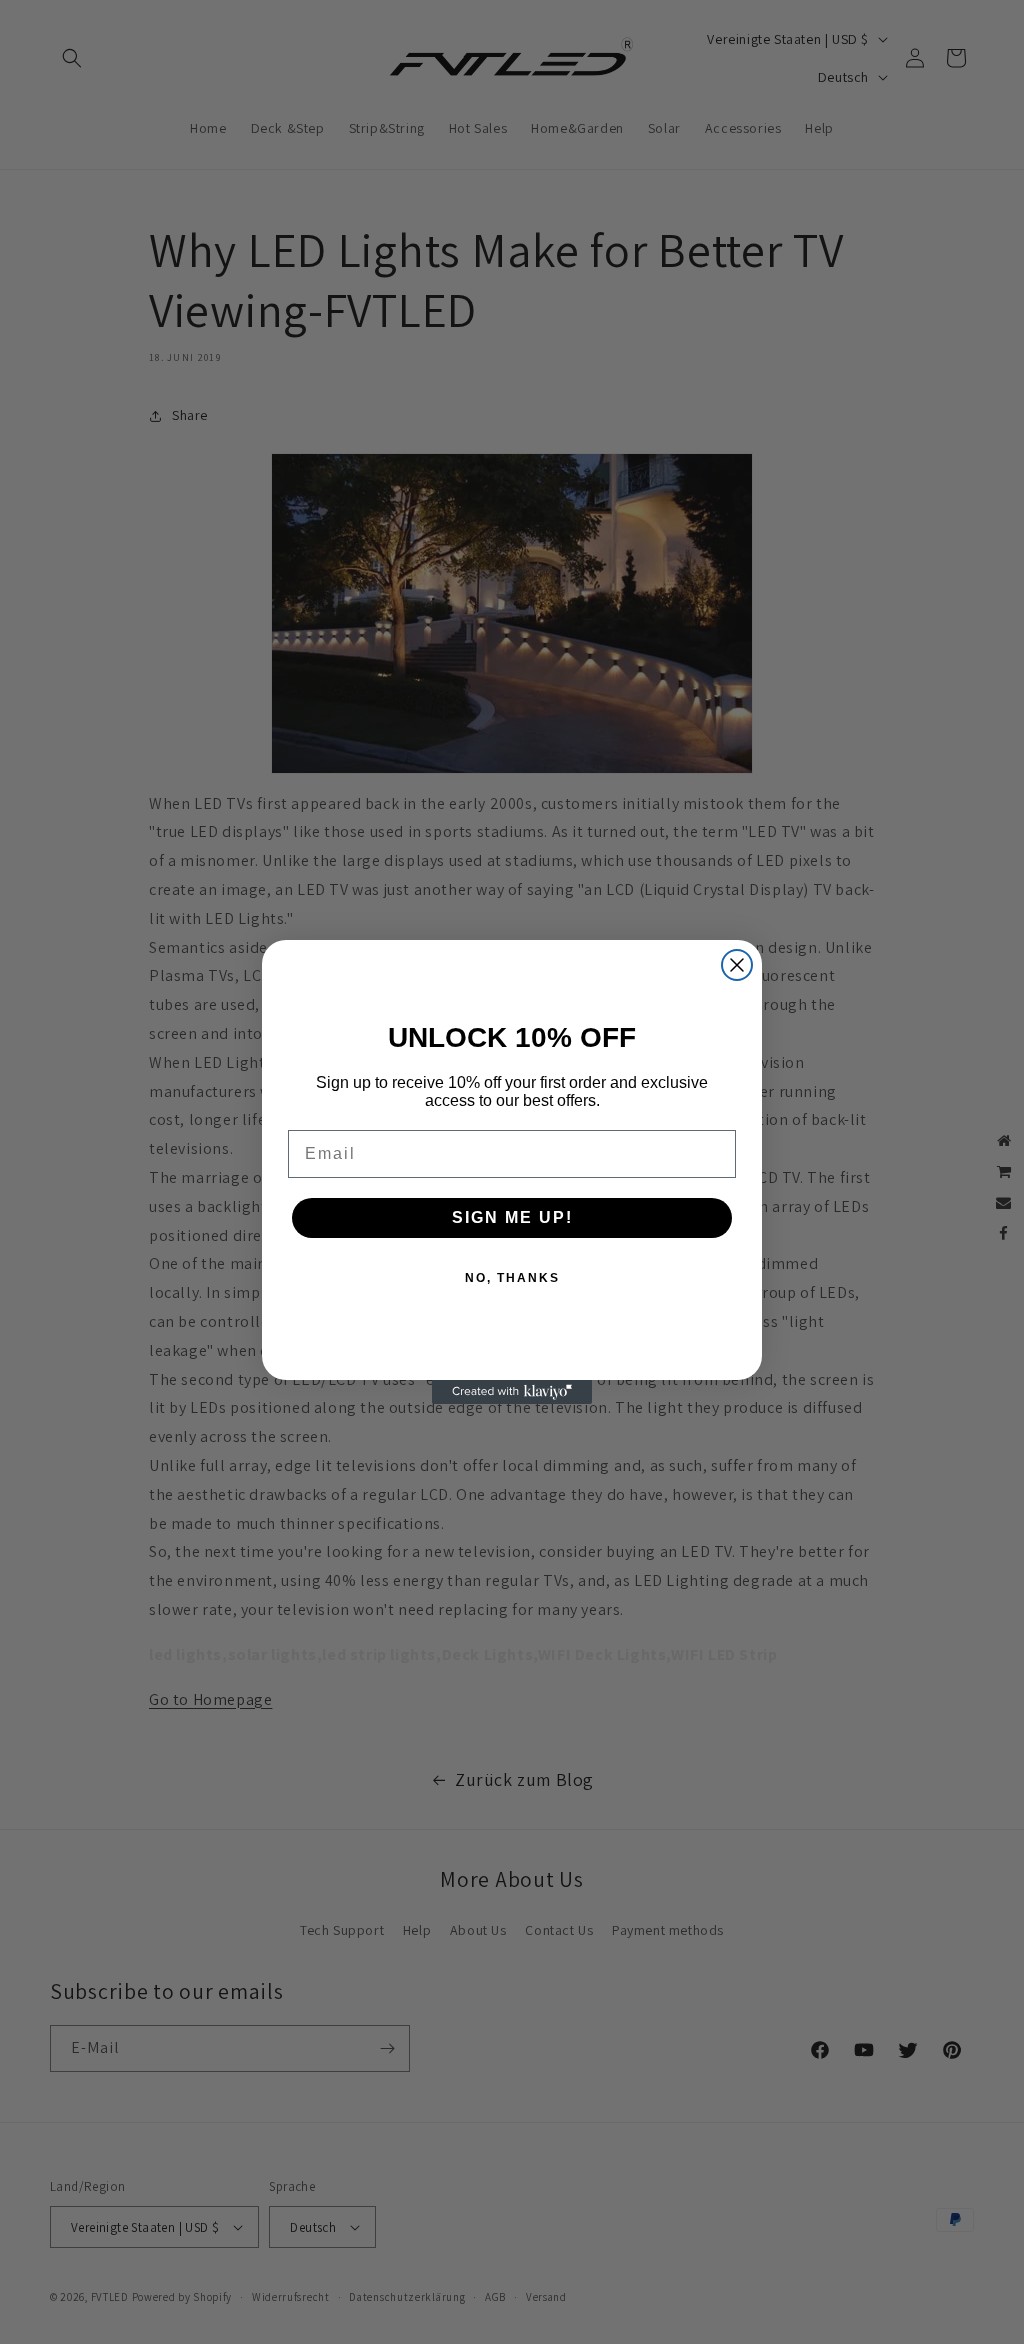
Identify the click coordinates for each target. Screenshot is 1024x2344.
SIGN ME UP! (512, 1217)
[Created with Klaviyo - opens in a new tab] (512, 1392)
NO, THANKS (512, 1278)
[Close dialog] (737, 965)
